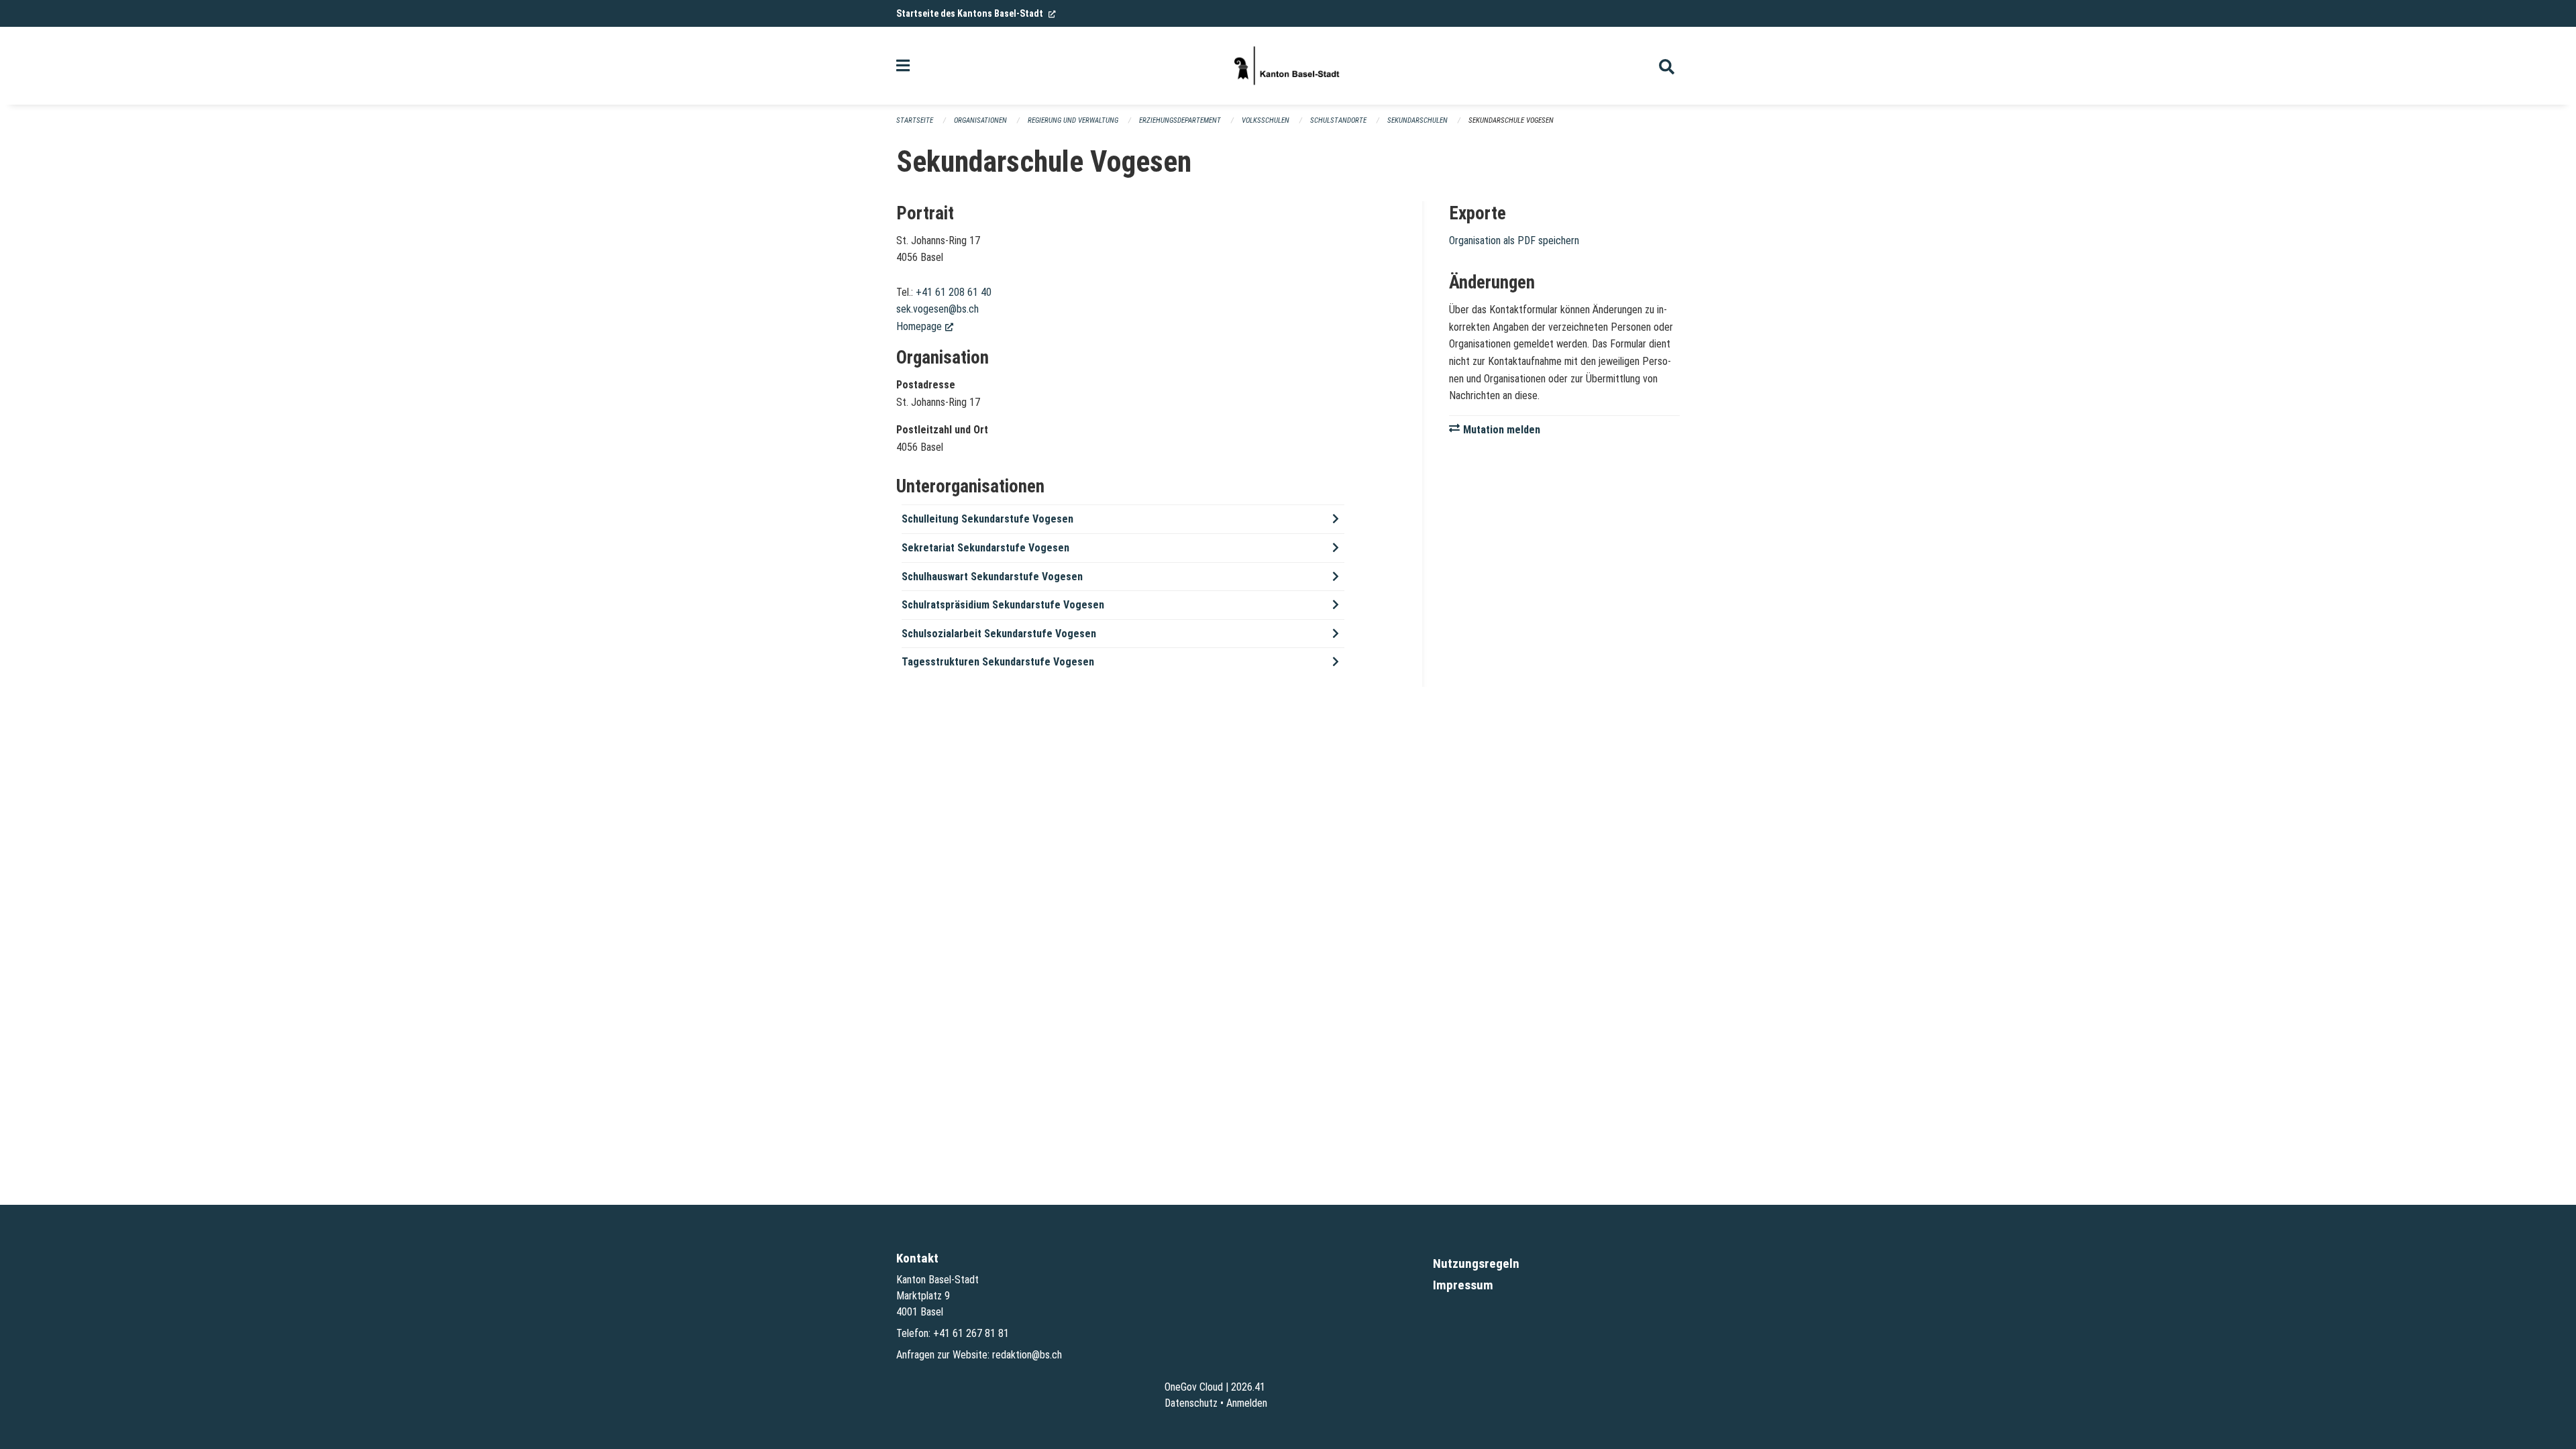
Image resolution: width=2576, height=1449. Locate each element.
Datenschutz (1191, 1403)
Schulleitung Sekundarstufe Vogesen (987, 519)
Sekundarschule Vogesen (1511, 120)
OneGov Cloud (1194, 1387)
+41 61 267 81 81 (971, 1333)
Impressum (1463, 1285)
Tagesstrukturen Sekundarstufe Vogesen (998, 662)
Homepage (925, 326)
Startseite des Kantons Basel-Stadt (976, 13)
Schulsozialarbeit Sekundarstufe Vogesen (999, 634)
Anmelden (1247, 1403)
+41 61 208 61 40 (954, 292)
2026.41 (1248, 1387)
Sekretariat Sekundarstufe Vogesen (985, 548)
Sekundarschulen (1417, 120)
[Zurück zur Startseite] (1288, 66)
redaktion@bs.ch (1027, 1355)
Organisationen (980, 120)
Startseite (915, 120)
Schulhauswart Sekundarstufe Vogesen (992, 577)
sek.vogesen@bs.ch (937, 309)
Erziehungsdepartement (1180, 120)
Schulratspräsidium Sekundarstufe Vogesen (1003, 605)
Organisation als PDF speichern (1514, 240)
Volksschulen (1266, 120)
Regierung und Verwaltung (1073, 120)
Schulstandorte (1338, 120)
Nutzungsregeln (1476, 1264)
